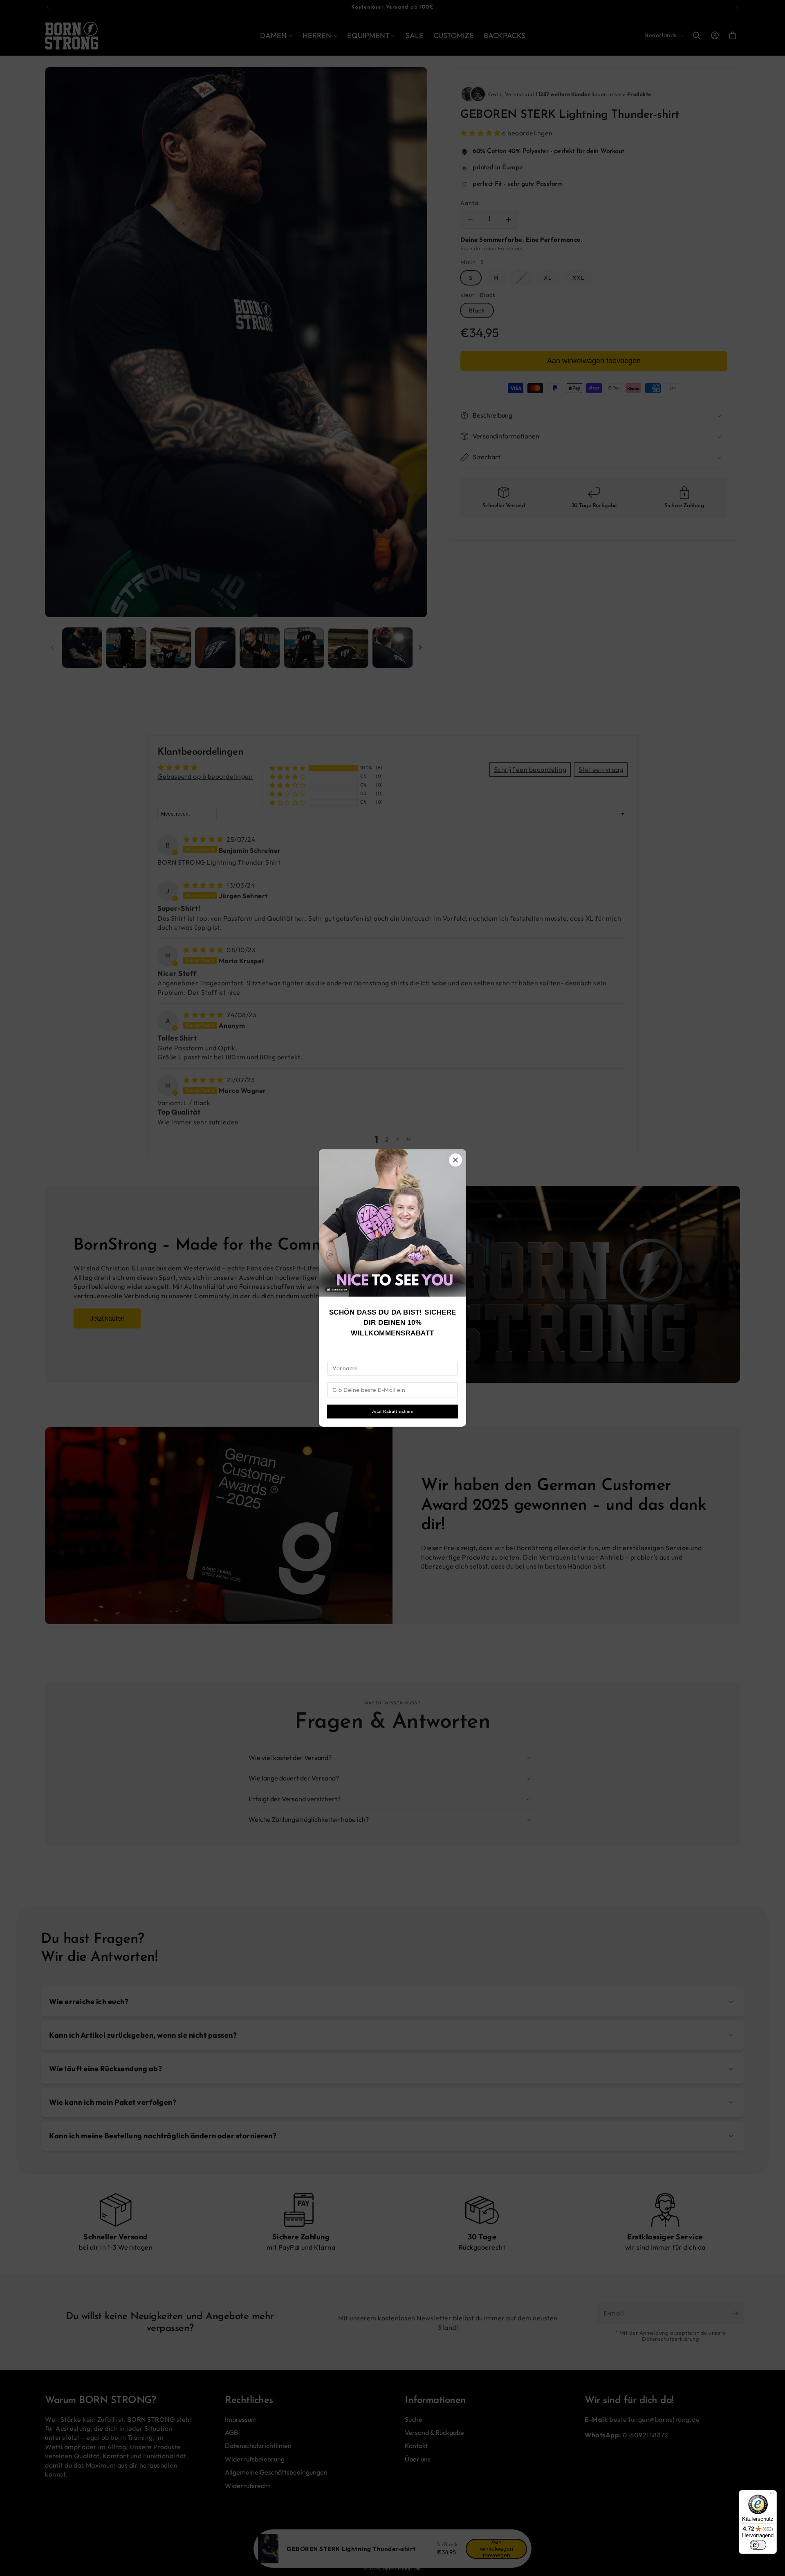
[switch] (758, 2545)
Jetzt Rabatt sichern (392, 1411)
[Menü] (772, 2495)
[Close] (455, 1160)
